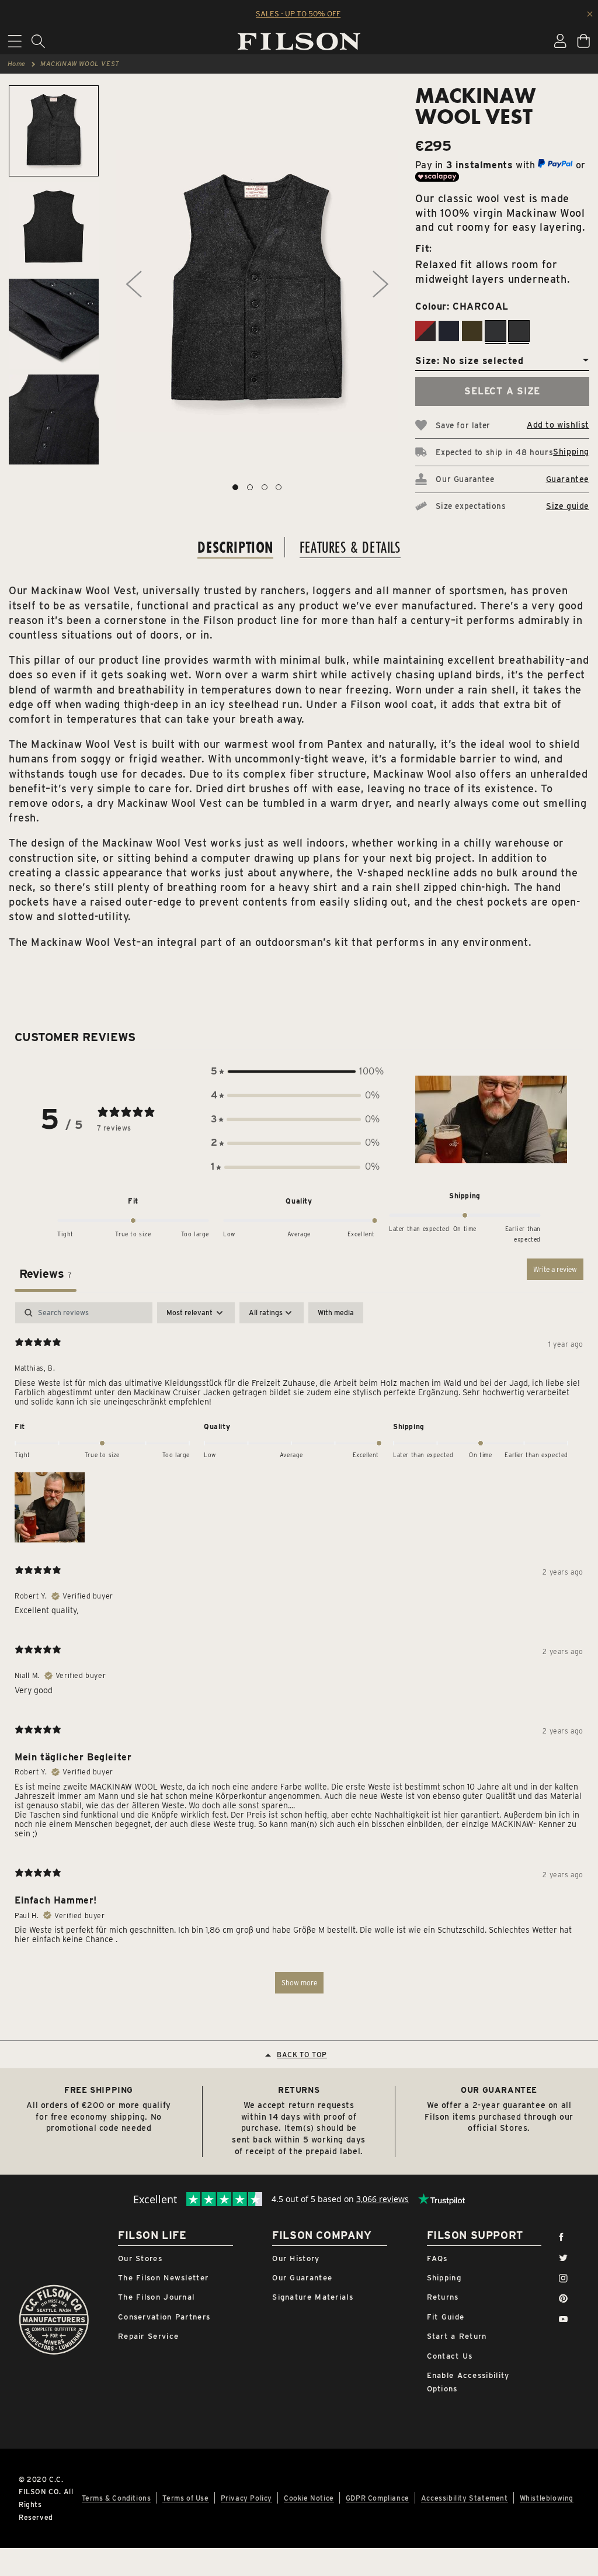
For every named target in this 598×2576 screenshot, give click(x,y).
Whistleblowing (547, 2498)
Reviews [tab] (46, 1274)
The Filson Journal (156, 2297)
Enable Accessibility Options (468, 2382)
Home (17, 64)
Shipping (571, 452)
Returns (443, 2297)
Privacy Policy (246, 2498)
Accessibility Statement (465, 2498)
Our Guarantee (302, 2278)
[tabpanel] (299, 1653)
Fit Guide (446, 2317)
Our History (296, 2258)
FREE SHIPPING (99, 2090)
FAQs (437, 2258)
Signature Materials (313, 2297)
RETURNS (299, 2090)
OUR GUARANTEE (499, 2090)
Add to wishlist (558, 425)
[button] (295, 1072)
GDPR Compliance (378, 2498)
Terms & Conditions (117, 2498)
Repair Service (148, 2336)
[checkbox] (336, 1313)
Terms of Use (185, 2498)
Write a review (555, 1269)
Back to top (302, 2055)
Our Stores (140, 2258)
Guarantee (568, 479)
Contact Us (450, 2356)
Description (235, 547)
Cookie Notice (309, 2498)
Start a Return (457, 2336)
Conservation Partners (164, 2317)
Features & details (350, 547)
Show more (299, 1983)
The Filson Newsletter (163, 2278)
